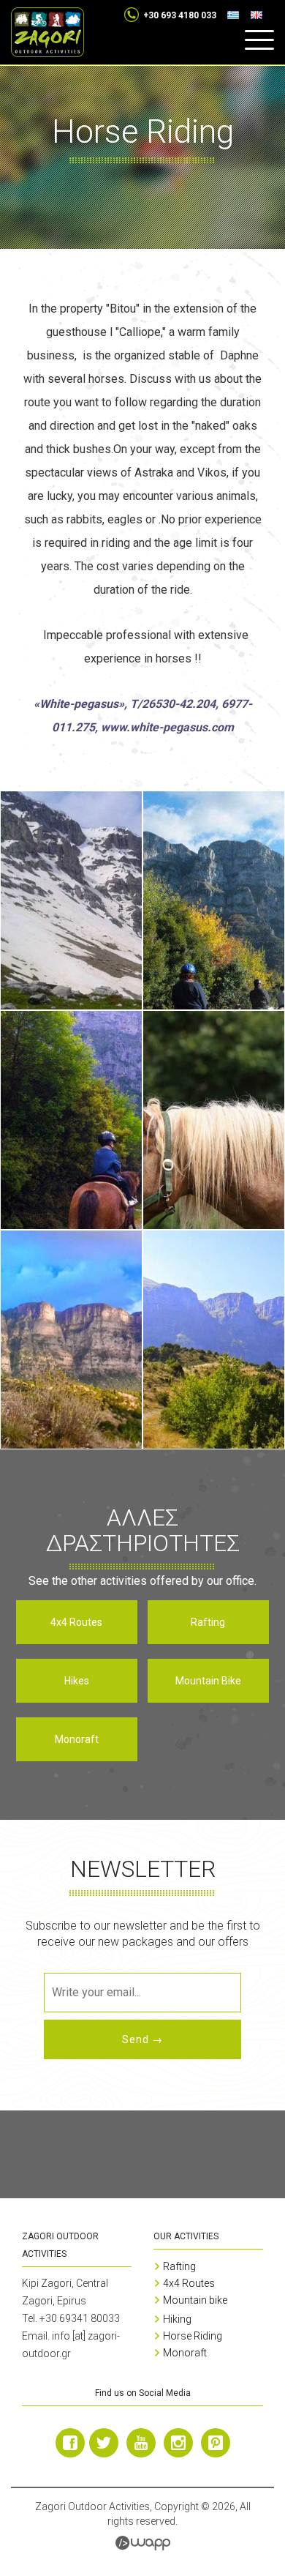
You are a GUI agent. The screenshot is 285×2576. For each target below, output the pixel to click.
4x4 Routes (76, 1622)
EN (262, 15)
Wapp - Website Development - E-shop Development (143, 2543)
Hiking (177, 2319)
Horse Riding (193, 2336)
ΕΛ (239, 15)
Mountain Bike (208, 1681)
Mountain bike (195, 2300)
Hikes (77, 1681)
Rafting (208, 1622)
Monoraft (77, 1739)
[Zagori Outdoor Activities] (47, 32)
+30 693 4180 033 (180, 15)
